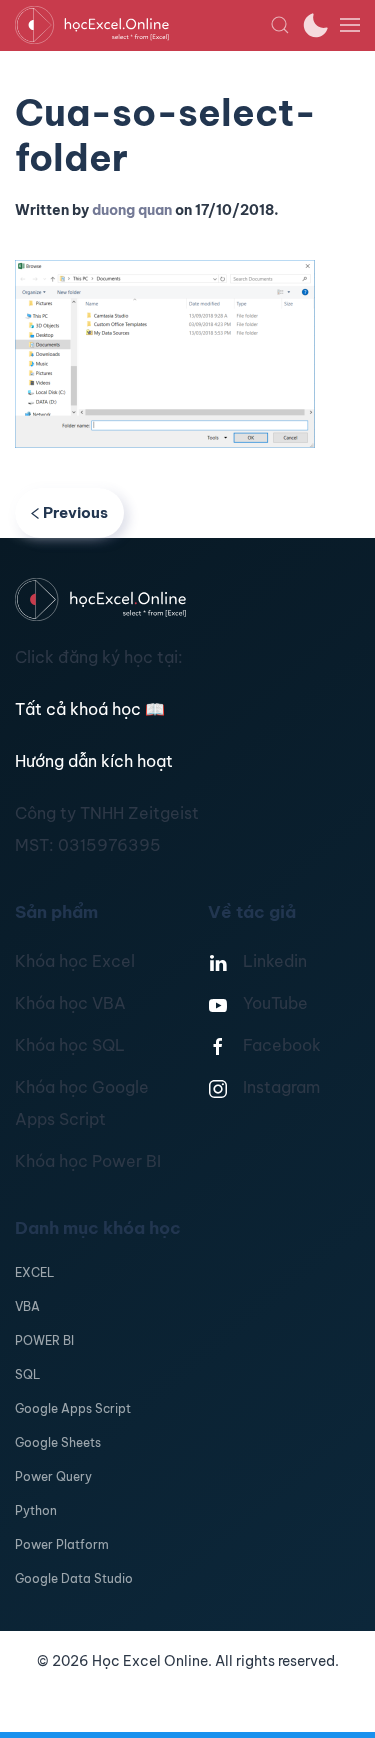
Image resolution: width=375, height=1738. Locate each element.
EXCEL (34, 1272)
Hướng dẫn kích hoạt (94, 761)
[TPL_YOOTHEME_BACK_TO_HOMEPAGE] (142, 25)
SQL (27, 1374)
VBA (27, 1306)
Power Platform (62, 1544)
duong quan (132, 210)
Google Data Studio (74, 1578)
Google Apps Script (73, 1408)
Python (36, 1510)
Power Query (53, 1476)
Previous (75, 512)
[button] (280, 25)
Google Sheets (58, 1442)
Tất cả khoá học (90, 709)
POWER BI (44, 1340)
